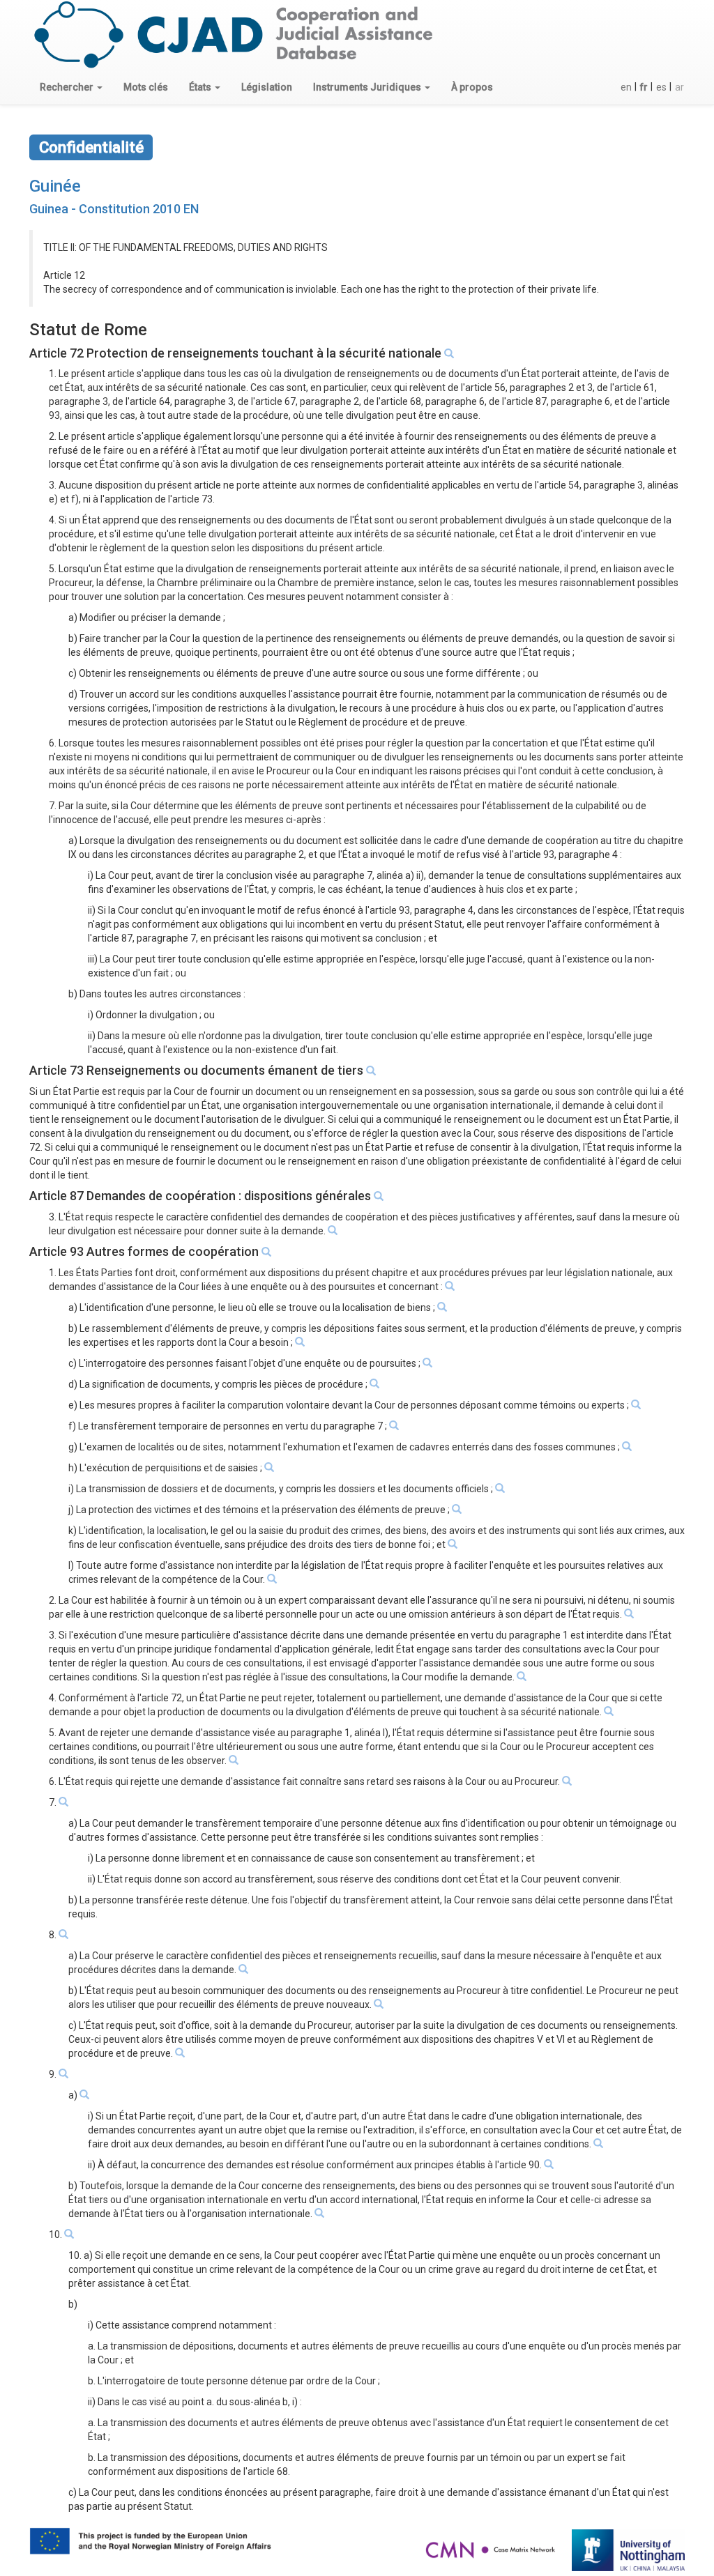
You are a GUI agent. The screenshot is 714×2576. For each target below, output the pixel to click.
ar (679, 87)
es (661, 87)
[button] (71, 87)
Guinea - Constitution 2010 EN (114, 209)
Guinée (55, 186)
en (626, 87)
